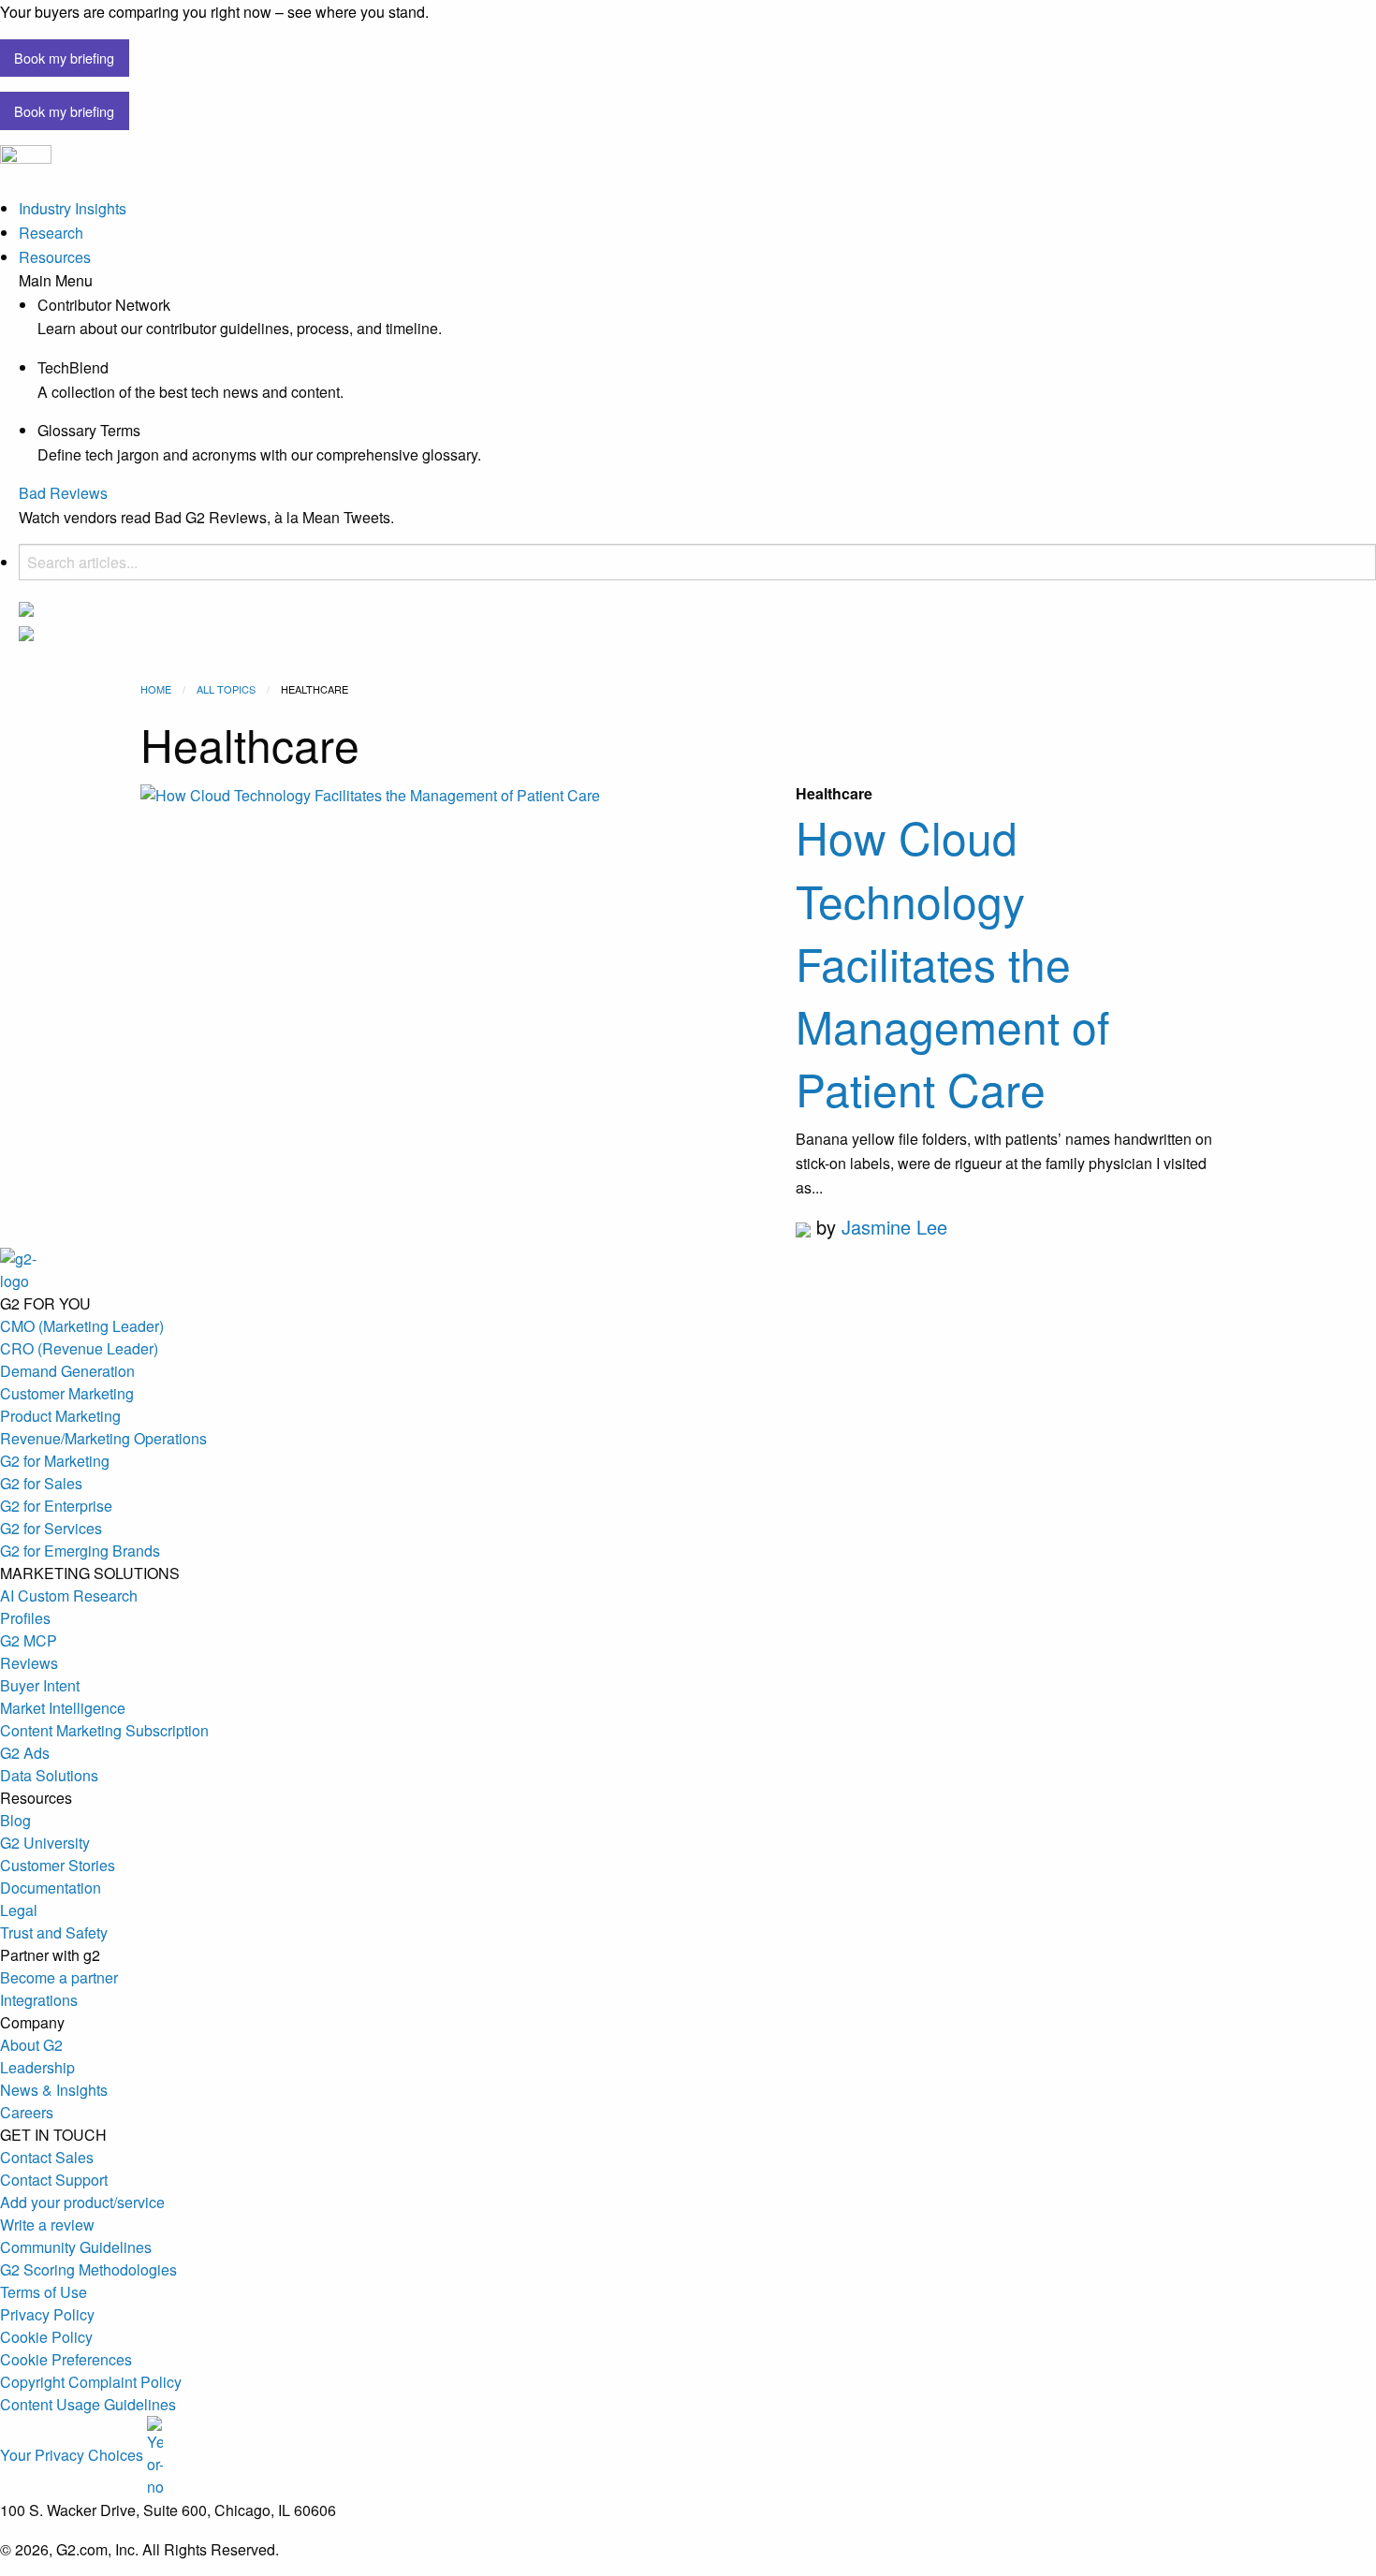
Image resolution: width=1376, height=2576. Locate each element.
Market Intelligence (63, 1708)
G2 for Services (51, 1528)
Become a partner (59, 1977)
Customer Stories (58, 1865)
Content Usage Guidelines (88, 2404)
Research (51, 233)
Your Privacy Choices (73, 2455)
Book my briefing (64, 58)
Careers (27, 2112)
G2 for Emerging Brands (80, 1551)
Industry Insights (73, 208)
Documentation (51, 1888)
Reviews (29, 1663)
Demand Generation (67, 1371)
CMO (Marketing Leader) (82, 1326)
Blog (15, 1820)
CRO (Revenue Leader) (79, 1348)
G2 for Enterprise (56, 1506)
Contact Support (54, 2180)
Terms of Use (44, 2292)
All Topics (226, 689)
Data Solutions (49, 1775)
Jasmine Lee (894, 1227)
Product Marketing (60, 1416)
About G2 (31, 2045)
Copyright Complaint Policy (91, 2382)
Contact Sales (47, 2157)
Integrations (39, 2000)
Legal (19, 1910)
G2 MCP (29, 1640)
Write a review (47, 2225)
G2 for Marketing (55, 1461)
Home (156, 689)
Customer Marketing (67, 1393)
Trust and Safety (54, 1932)
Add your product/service (82, 2202)
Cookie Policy (46, 2337)
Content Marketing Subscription (104, 1730)
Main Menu (56, 281)
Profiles (25, 1618)
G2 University (45, 1843)
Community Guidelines (76, 2247)
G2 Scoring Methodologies (88, 2269)
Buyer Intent (40, 1685)
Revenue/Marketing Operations (103, 1438)
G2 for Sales (41, 1483)
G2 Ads (25, 1753)
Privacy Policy (47, 2314)
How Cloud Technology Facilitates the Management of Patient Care (952, 962)
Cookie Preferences (66, 2359)
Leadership (37, 2067)
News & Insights (54, 2090)
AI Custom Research (69, 1595)
